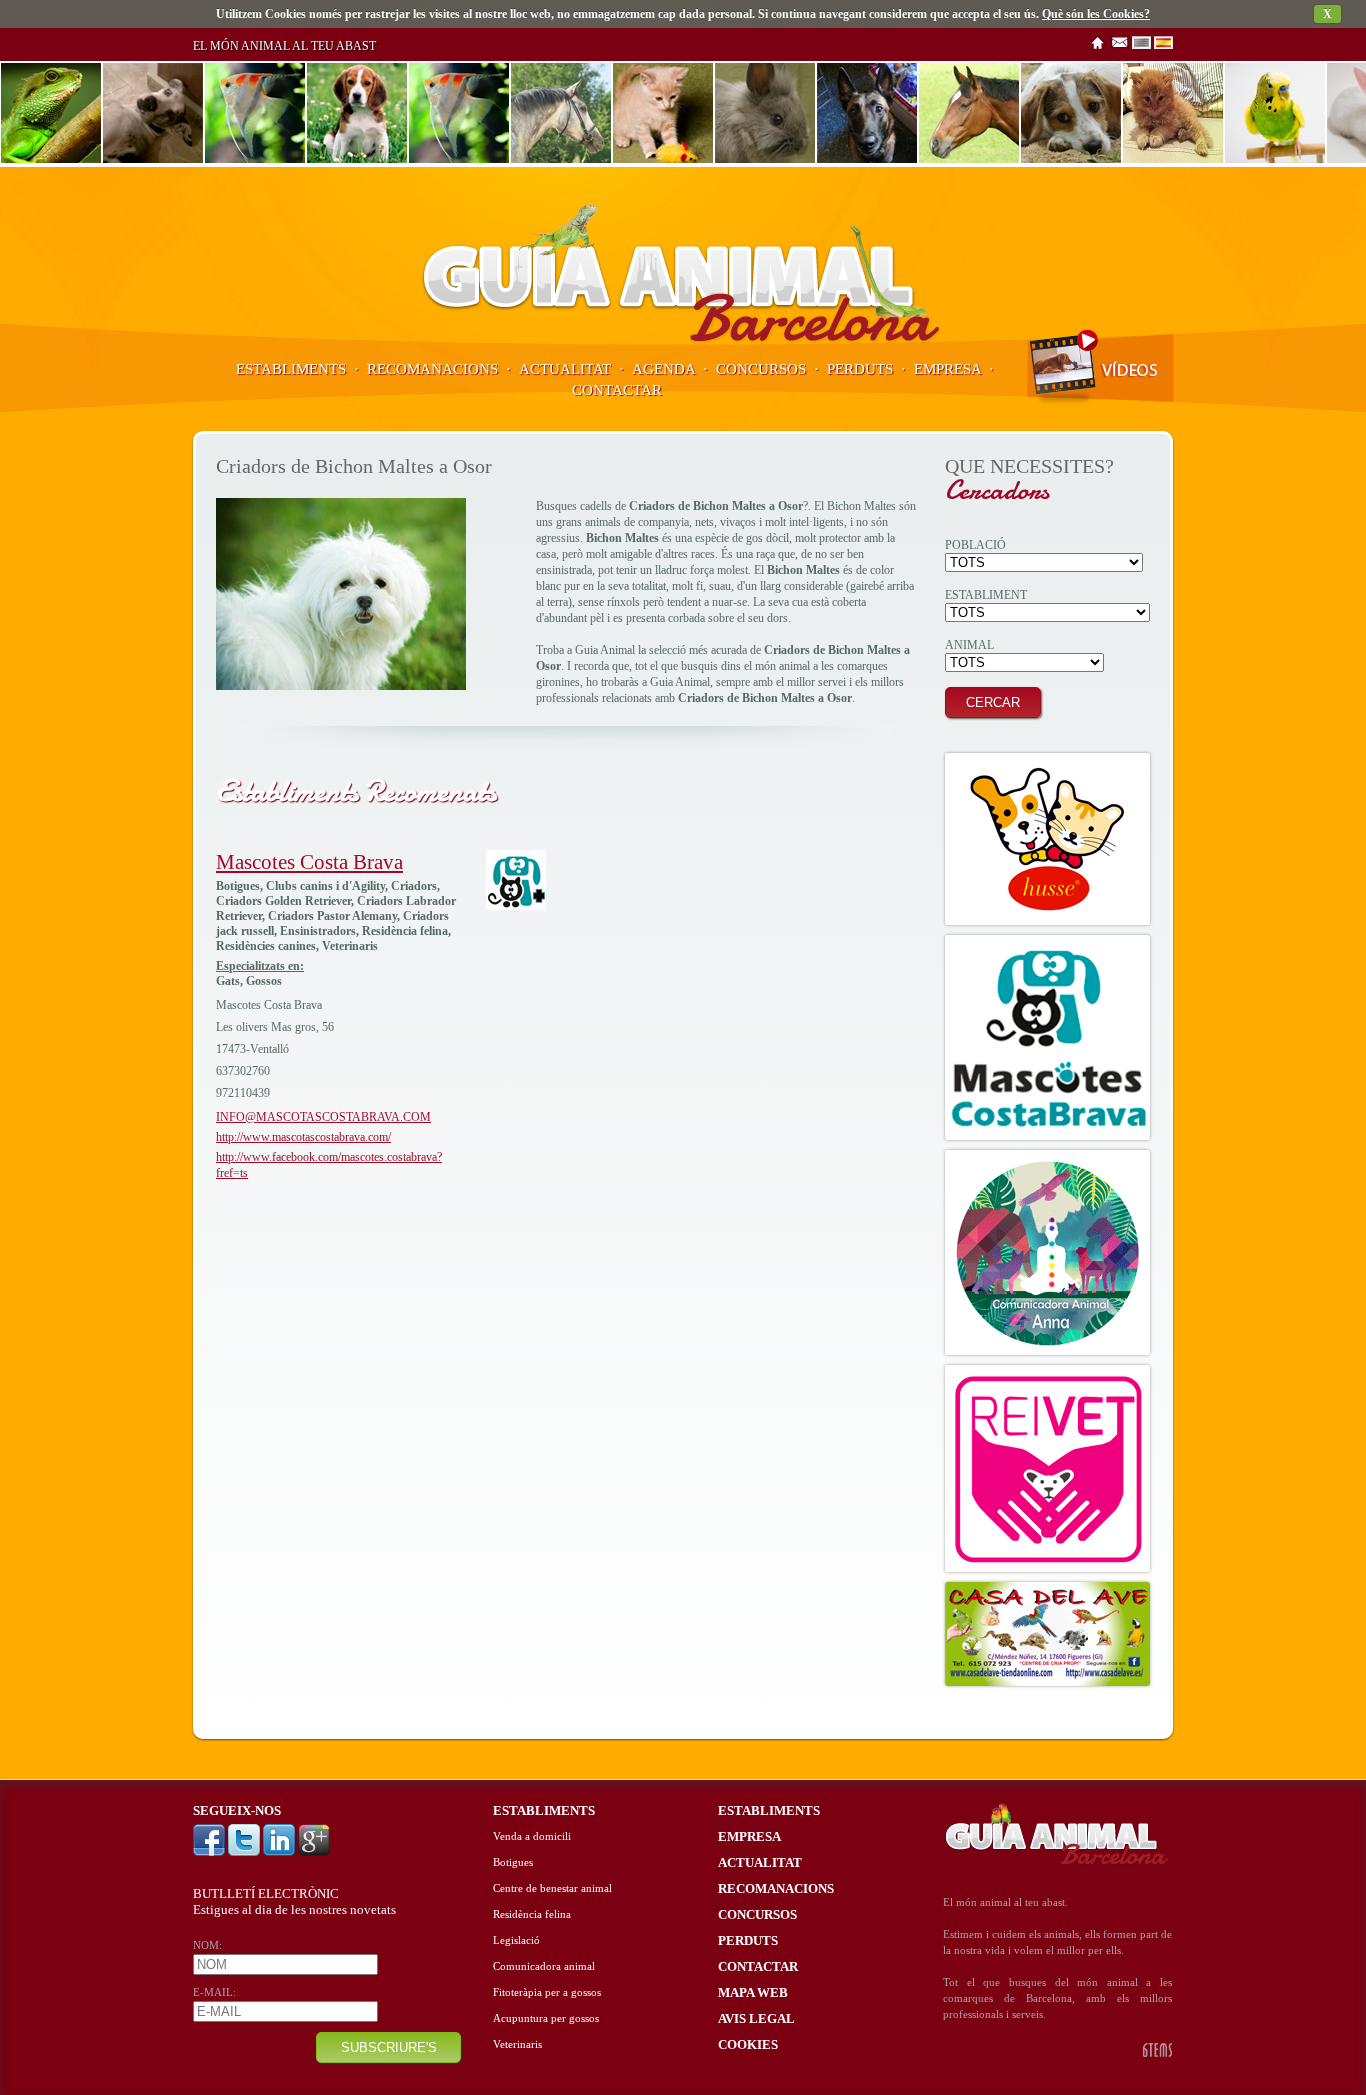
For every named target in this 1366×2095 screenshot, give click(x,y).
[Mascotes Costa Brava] (516, 906)
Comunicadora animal (544, 1966)
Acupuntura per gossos (546, 2018)
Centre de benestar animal (552, 1888)
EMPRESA (947, 369)
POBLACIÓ (975, 545)
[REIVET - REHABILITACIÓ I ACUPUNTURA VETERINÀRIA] (1047, 1468)
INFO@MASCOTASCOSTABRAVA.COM (323, 1117)
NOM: (207, 1945)
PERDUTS (860, 369)
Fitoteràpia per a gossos (547, 1992)
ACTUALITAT (565, 369)
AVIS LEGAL (756, 2018)
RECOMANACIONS (432, 369)
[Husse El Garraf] (1047, 839)
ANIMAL (969, 645)
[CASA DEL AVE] (1047, 1634)
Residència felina (532, 1914)
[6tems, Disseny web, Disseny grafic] (1157, 2053)
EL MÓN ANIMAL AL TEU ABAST (284, 46)
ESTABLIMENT (986, 595)
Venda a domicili (532, 1836)
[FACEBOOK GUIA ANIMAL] (210, 1852)
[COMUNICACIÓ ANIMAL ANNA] (1047, 1252)
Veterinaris (517, 2044)
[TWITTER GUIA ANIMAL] (245, 1852)
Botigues (513, 1862)
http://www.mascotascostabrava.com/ (303, 1137)
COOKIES (748, 2044)
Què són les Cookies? (1096, 14)
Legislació (516, 1940)
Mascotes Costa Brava (309, 862)
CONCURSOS (761, 369)
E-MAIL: (214, 1992)
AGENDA (663, 369)
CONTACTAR (617, 390)
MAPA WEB (753, 1992)
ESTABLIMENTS (291, 369)
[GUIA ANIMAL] (683, 341)
